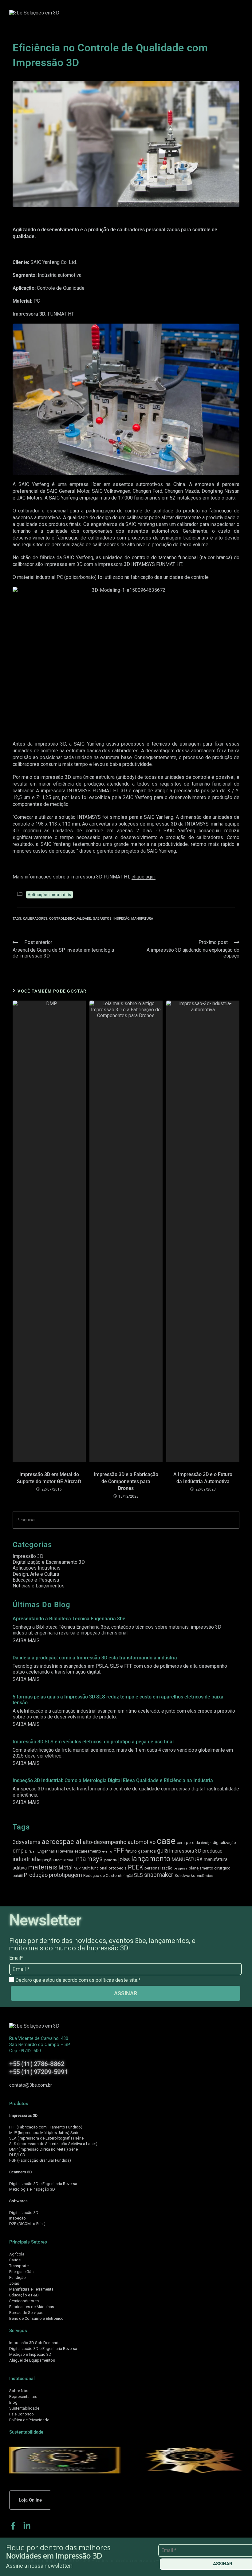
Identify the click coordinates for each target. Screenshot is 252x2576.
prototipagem (65, 1875)
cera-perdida (188, 1842)
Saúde (15, 2260)
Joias (14, 2283)
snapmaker (159, 1875)
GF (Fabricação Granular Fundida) (41, 2160)
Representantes (23, 2397)
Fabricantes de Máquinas (32, 2307)
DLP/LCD (17, 2155)
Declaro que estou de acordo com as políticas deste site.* (77, 1980)
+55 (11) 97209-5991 (39, 2072)
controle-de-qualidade (70, 919)
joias (124, 1859)
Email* (16, 1958)
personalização (158, 1868)
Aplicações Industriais (49, 895)
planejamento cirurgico (210, 1868)
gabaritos (102, 919)
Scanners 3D (20, 2172)
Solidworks (185, 1875)
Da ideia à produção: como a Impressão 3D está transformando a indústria (95, 1658)
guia (162, 1851)
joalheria (110, 1860)
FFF (119, 1850)
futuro (131, 1851)
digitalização (224, 1842)
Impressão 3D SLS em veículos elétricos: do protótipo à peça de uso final (93, 1742)
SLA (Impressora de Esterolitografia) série (46, 2138)
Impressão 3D (28, 1556)
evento (107, 1851)
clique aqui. (144, 877)
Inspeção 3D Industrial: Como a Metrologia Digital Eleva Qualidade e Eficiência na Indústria (113, 1780)
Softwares (18, 2201)
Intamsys (88, 1859)
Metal (66, 1867)
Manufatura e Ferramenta (31, 2289)
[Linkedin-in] (27, 2526)
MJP (77, 1868)
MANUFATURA (142, 919)
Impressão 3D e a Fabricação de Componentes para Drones (126, 1481)
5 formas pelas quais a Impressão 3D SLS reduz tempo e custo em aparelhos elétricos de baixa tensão (118, 1700)
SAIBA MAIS (26, 1640)
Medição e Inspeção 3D (30, 2354)
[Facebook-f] (13, 2526)
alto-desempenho (104, 1842)
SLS (138, 1875)
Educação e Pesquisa (36, 1580)
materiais (43, 1867)
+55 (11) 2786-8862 (37, 2064)
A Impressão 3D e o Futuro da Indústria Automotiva (203, 1478)
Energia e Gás (21, 2272)
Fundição (18, 2277)
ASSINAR (126, 1993)
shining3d (125, 1876)
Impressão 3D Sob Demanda (35, 2343)
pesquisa (181, 1868)
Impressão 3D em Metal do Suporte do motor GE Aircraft (49, 1478)
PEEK (136, 1867)
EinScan (31, 1851)
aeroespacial (62, 1841)
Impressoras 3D (23, 2115)
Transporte (19, 2266)
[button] (234, 13)
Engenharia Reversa (55, 1851)
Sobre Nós (19, 2391)
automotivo (142, 1842)
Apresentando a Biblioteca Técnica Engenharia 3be (69, 1619)
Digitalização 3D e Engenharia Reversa (43, 2184)
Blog (13, 2402)
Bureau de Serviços (26, 2313)
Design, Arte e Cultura (36, 1574)
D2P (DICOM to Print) (27, 2224)
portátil (18, 1876)
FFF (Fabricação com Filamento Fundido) (46, 2127)
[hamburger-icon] (217, 13)
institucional (64, 1860)
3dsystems (27, 1842)
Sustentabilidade (24, 2408)
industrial (24, 1859)
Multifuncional (94, 1868)
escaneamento (88, 1851)
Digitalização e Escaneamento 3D (49, 1562)
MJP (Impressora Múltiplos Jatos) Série (44, 2133)
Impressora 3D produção (196, 1851)
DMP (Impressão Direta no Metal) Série (43, 2149)
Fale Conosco (22, 2414)
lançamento (151, 1859)
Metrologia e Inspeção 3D (32, 2189)
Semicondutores (24, 2301)
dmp (18, 1851)
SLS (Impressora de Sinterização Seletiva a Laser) (53, 2144)
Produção (36, 1875)
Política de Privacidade (29, 2420)
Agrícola (17, 2254)
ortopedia (118, 1868)
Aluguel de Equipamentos (32, 2360)
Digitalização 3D (24, 2213)
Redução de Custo (100, 1875)
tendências (205, 1876)
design (206, 1843)
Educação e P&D (24, 2295)
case (166, 1841)
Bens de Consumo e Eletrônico (36, 2318)
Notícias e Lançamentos (39, 1586)
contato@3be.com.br (31, 2085)
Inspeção (121, 919)
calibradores (35, 919)
